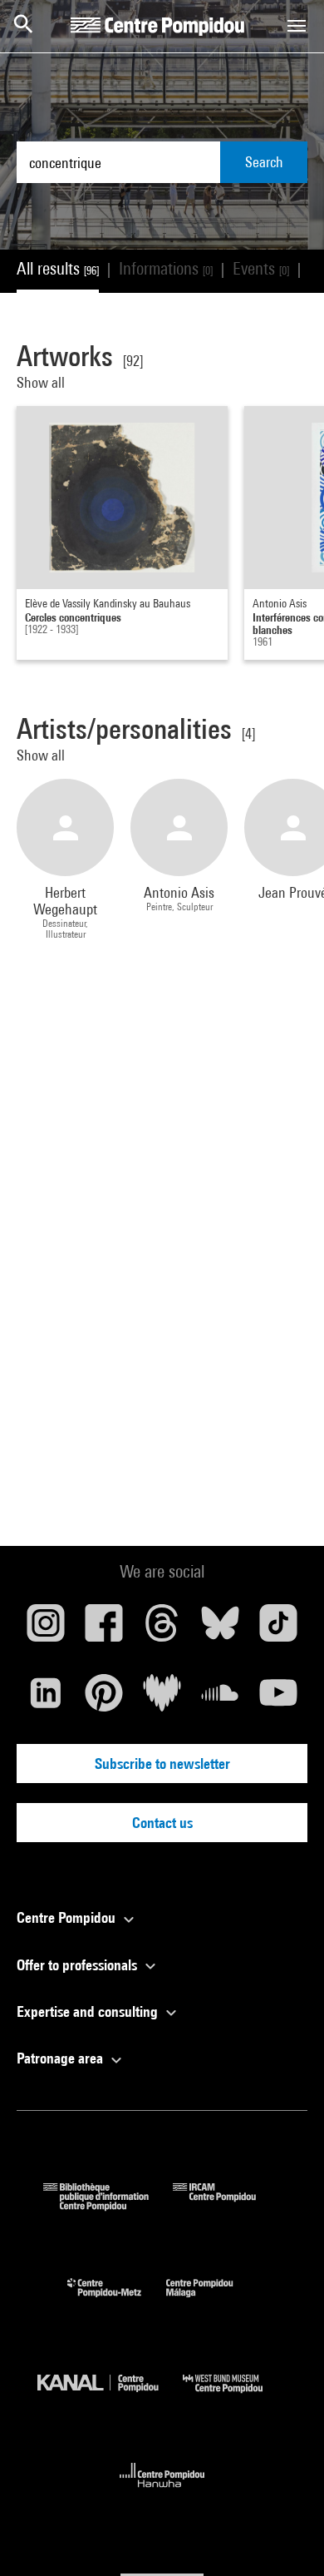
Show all (42, 382)
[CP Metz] (117, 2301)
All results (58, 268)
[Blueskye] (220, 1629)
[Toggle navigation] (297, 26)
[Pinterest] (104, 1699)
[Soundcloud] (220, 1699)
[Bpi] (108, 2205)
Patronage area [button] (61, 2058)
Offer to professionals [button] (79, 1965)
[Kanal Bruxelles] (110, 2397)
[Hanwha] (162, 2492)
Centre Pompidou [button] (68, 1917)
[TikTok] (278, 1629)
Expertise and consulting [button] (89, 2011)
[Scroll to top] (285, 2537)
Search (264, 162)
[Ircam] (227, 2205)
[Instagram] (46, 1629)
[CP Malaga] (212, 2301)
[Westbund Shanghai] (235, 2397)
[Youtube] (278, 1699)
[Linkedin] (46, 1699)
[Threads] (162, 1629)
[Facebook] (104, 1629)
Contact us (162, 1823)
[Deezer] (162, 1699)
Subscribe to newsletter (162, 1764)
